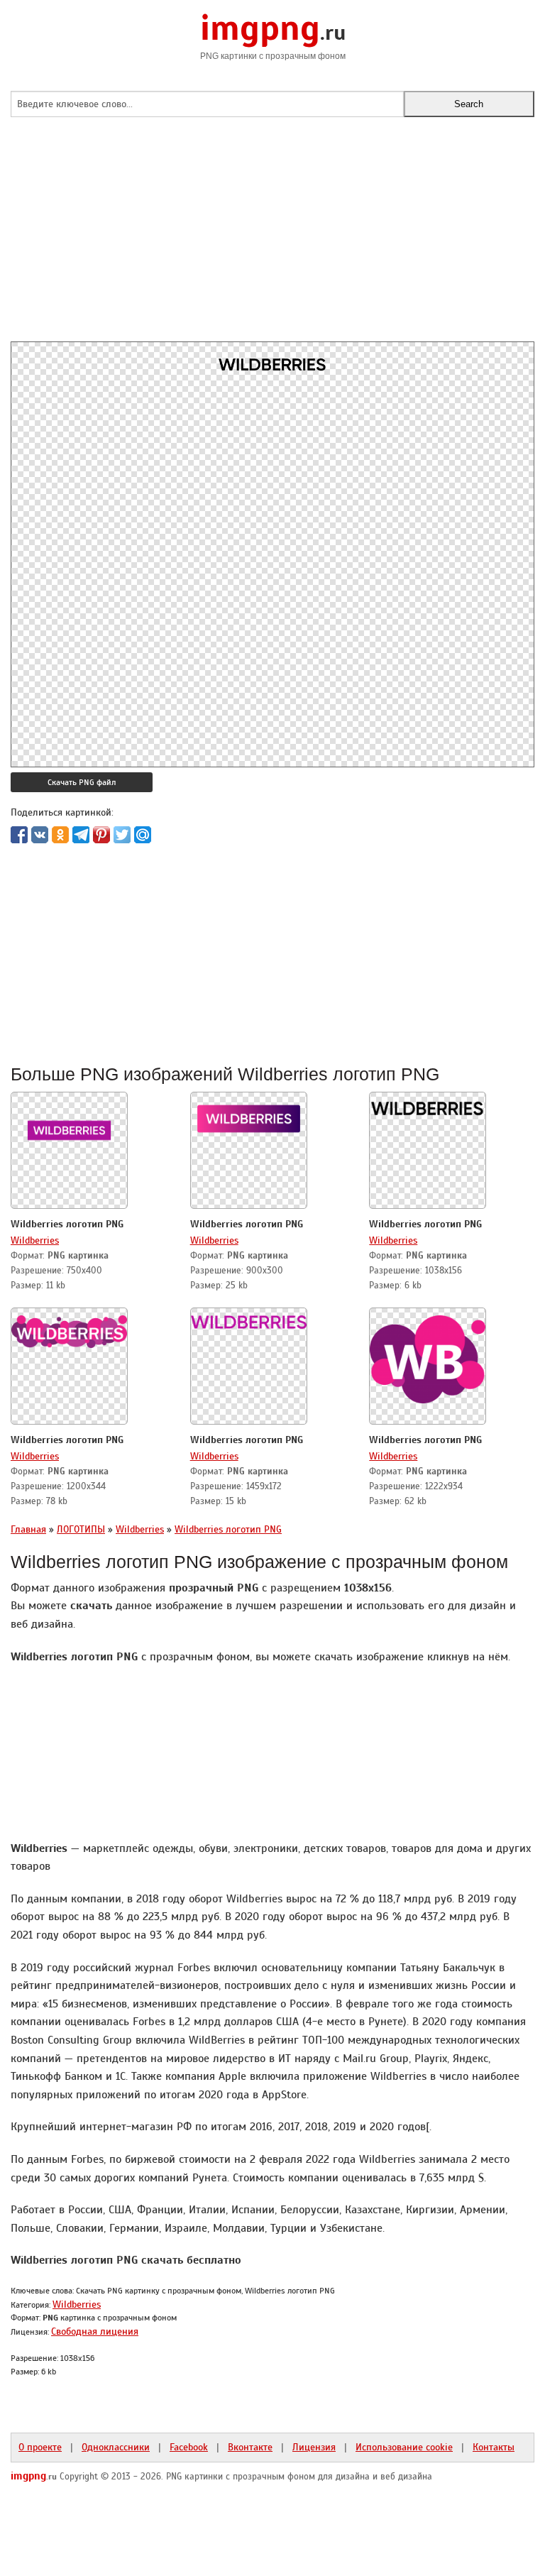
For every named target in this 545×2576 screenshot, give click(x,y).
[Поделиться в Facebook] (19, 835)
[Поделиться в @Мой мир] (143, 835)
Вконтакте (250, 2447)
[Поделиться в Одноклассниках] (60, 835)
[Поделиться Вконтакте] (40, 835)
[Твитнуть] (122, 835)
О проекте (40, 2447)
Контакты (494, 2447)
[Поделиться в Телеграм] (81, 835)
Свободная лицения (95, 2331)
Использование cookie (404, 2447)
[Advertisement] (272, 242)
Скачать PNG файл (82, 782)
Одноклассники (116, 2447)
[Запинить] (101, 835)
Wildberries (35, 1240)
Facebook (189, 2447)
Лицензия (314, 2447)
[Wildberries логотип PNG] (69, 1126)
